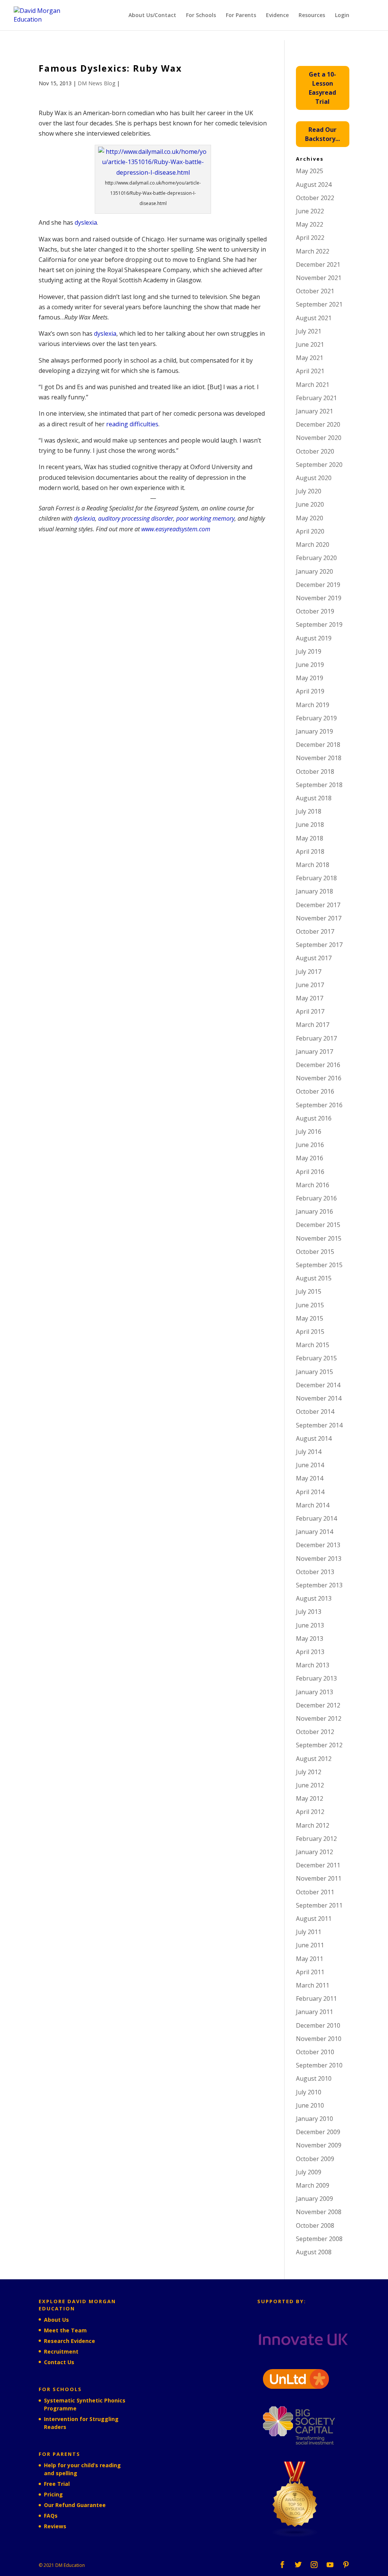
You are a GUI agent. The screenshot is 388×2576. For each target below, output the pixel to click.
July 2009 (309, 2172)
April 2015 (310, 1332)
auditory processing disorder (136, 518)
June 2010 (310, 2105)
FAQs (51, 2516)
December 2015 (318, 1225)
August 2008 (314, 2252)
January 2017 (314, 1052)
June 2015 (310, 1305)
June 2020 (310, 504)
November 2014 (319, 1398)
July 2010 (309, 2092)
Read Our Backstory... (322, 134)
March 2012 (313, 1825)
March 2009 (313, 2185)
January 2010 (314, 2119)
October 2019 (315, 611)
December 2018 (318, 745)
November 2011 (319, 1878)
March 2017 (313, 1025)
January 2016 (314, 1211)
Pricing (53, 2494)
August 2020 (314, 478)
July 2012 (309, 1772)
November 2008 (319, 2212)
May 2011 (310, 1959)
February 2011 (316, 1999)
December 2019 (318, 585)
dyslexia (86, 222)
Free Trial (57, 2484)
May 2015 (310, 1318)
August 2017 (314, 958)
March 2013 (313, 1665)
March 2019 (313, 705)
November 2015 (319, 1238)
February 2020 (316, 558)
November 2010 (319, 2039)
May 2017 (310, 998)
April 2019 (310, 691)
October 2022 (315, 198)
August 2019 (314, 638)
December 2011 (318, 1865)
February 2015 (316, 1358)
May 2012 (310, 1798)
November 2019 (319, 598)
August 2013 (314, 1598)
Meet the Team (65, 2330)
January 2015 (314, 1372)
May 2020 (310, 518)
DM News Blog (96, 83)
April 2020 (310, 531)
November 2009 (319, 2145)
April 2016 (310, 1172)
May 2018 (310, 838)
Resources (312, 16)
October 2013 (315, 1572)
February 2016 (316, 1198)
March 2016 (313, 1185)
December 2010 (318, 2025)
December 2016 (318, 1065)
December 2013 (318, 1545)
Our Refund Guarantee (75, 2505)
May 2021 (310, 358)
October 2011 (315, 1892)
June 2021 (310, 344)
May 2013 (310, 1639)
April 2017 (310, 1011)
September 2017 (319, 945)
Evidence (277, 16)
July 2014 (309, 1452)
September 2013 (319, 1585)
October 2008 (315, 2225)
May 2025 (310, 171)
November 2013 (319, 1559)
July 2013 (309, 1612)
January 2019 (314, 731)
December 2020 (318, 424)
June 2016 (310, 1145)
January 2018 (314, 891)
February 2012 (316, 1839)
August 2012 (314, 1759)
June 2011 (310, 1945)
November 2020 (319, 438)
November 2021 (319, 278)
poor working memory (205, 518)
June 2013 (310, 1625)
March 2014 (313, 1505)
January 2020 (314, 571)
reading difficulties (132, 424)
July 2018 (309, 811)
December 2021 (318, 264)
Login (342, 16)
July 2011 (309, 1932)
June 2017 (310, 985)
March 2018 (313, 865)
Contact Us (59, 2362)
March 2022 (313, 251)
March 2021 (313, 385)
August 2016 (314, 1118)
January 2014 (314, 1532)
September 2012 (319, 1745)
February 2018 (316, 878)
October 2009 (315, 2159)
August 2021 (314, 318)
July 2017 (309, 972)
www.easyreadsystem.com (176, 529)
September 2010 (319, 2065)
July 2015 (309, 1291)
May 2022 (310, 224)
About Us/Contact (152, 16)
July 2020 (309, 491)
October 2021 (315, 291)
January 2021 (314, 411)
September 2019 (319, 624)
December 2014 (318, 1385)
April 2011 (310, 1972)
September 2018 (319, 785)
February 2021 (316, 398)
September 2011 (319, 1905)
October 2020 (315, 451)
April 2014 (310, 1492)
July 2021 (309, 331)
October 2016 (315, 1091)
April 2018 (310, 851)
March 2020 (313, 545)
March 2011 (313, 1985)
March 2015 (313, 1345)
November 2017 (319, 918)
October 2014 (315, 1412)
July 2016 (309, 1131)
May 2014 (310, 1478)
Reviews (55, 2526)
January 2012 (314, 1852)
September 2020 (319, 465)
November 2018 (319, 758)
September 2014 (319, 1425)
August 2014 (314, 1438)
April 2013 (310, 1652)
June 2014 (310, 1465)
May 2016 (310, 1158)
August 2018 (314, 798)
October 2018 (315, 772)
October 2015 (315, 1252)
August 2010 (314, 2078)
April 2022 (310, 238)
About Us (56, 2320)
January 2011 (314, 2012)
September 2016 (319, 1105)
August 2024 (314, 185)
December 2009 (318, 2132)
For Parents (241, 16)
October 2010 (315, 2052)
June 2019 (310, 665)
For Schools (201, 16)
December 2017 (318, 905)
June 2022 (310, 211)
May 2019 (310, 678)
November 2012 (319, 1718)
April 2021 (310, 371)
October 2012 (315, 1732)
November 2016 (319, 1078)
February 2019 (316, 718)
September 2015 (319, 1265)
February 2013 (316, 1678)
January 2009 (314, 2199)
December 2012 (318, 1705)
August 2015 (314, 1278)
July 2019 (309, 651)
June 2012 (310, 1785)
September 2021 (319, 304)
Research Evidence (70, 2341)
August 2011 (314, 1919)
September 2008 (319, 2239)
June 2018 (310, 825)
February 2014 (316, 1518)
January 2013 (314, 1692)
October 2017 (315, 931)
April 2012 (310, 1812)
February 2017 (316, 1038)
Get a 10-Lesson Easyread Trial (322, 88)
